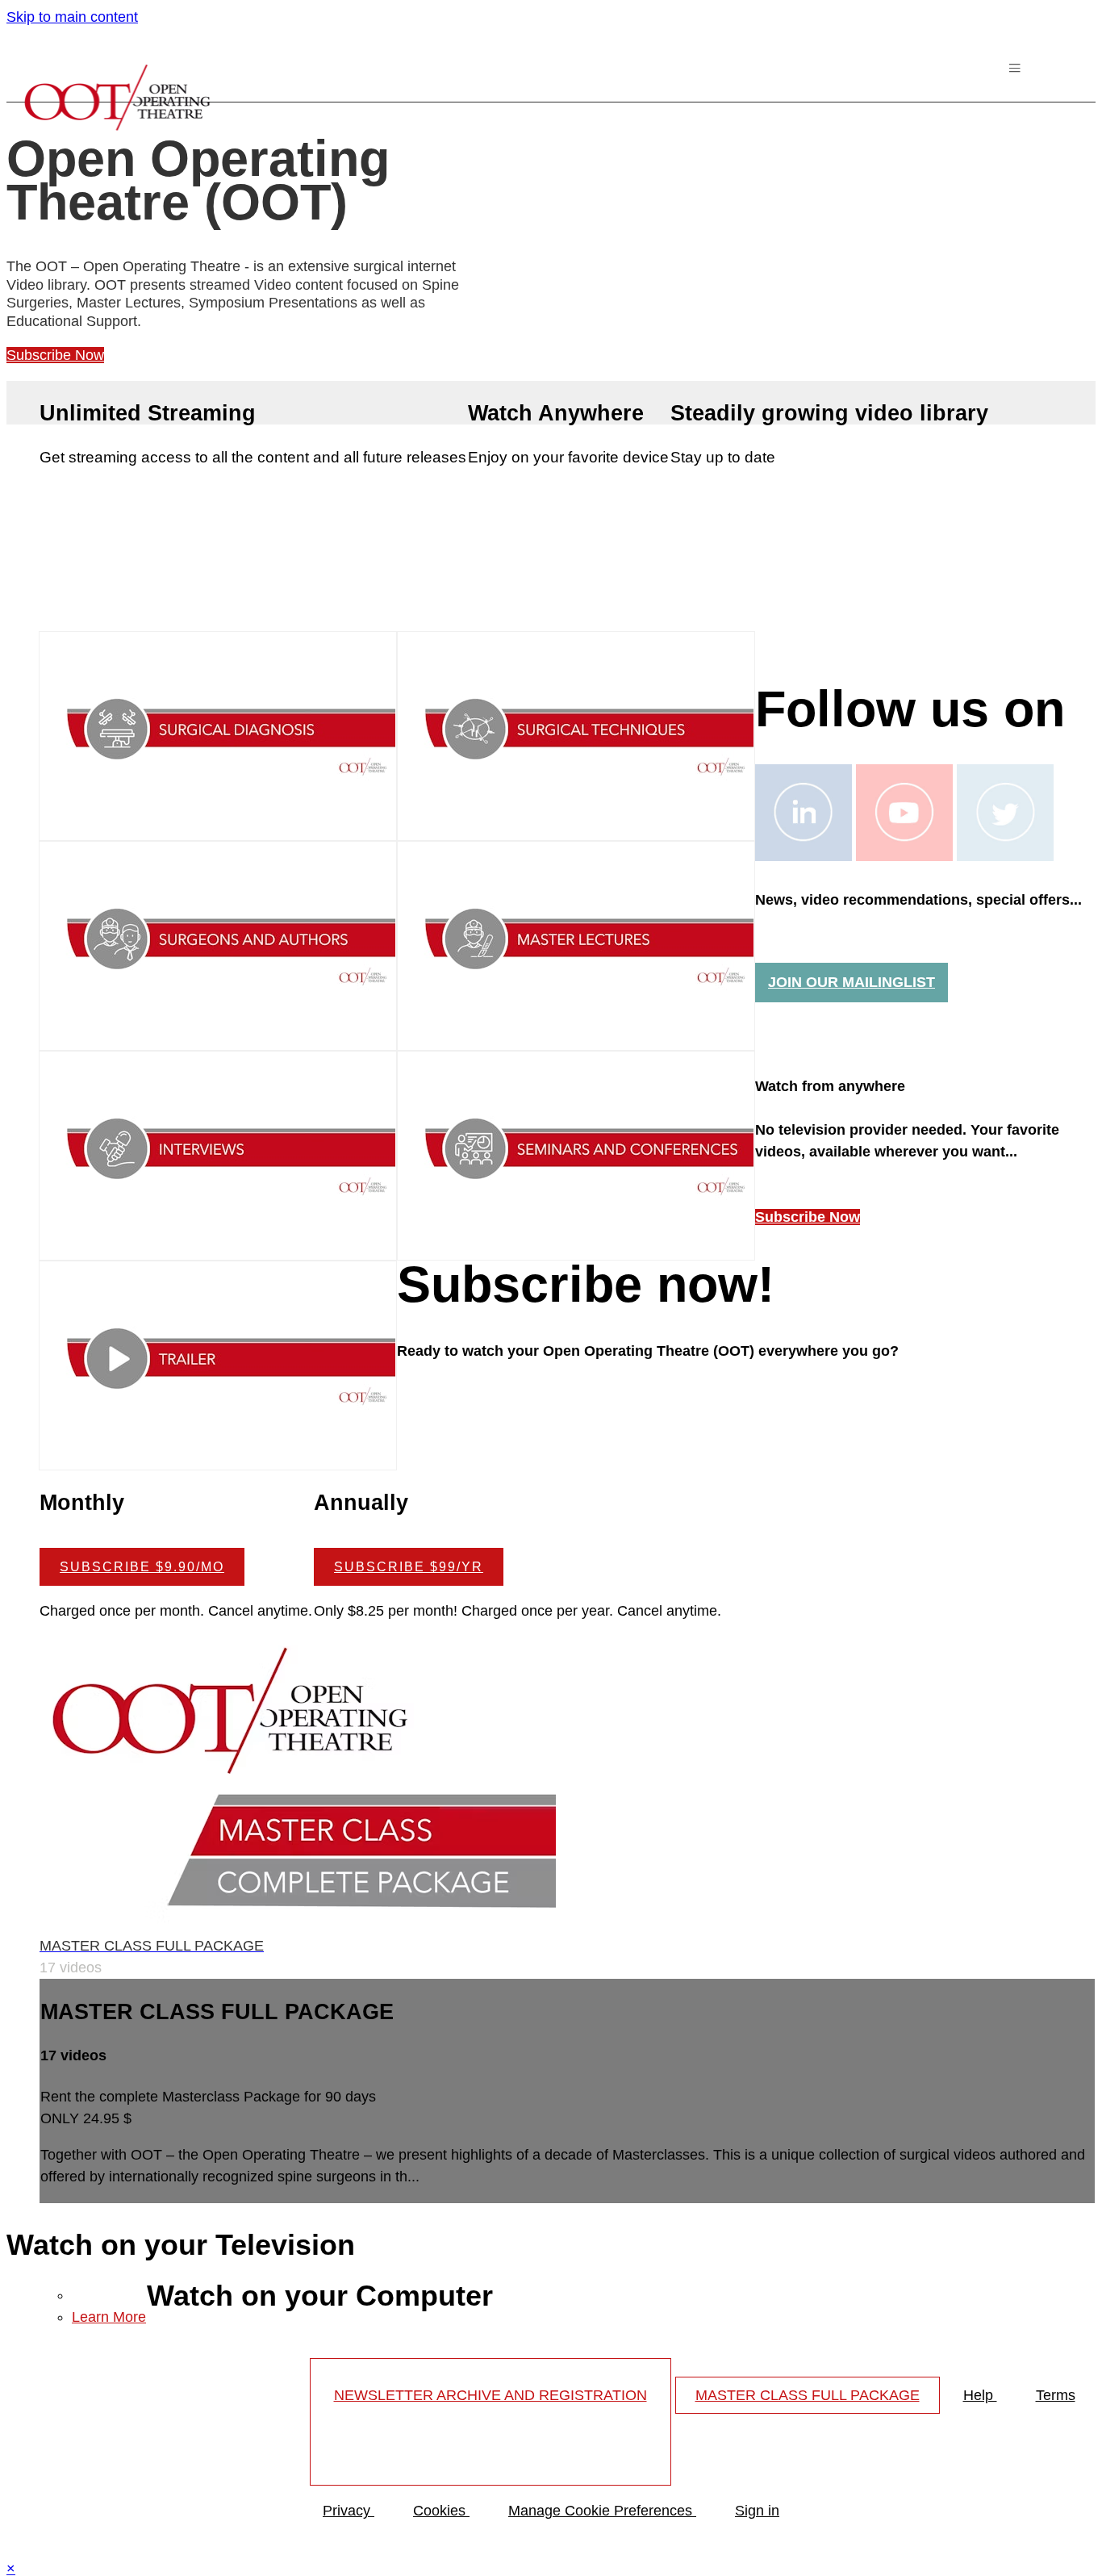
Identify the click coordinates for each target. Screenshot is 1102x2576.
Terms (1056, 2395)
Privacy (349, 2511)
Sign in (757, 2511)
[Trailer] (218, 1457)
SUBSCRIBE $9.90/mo (142, 1566)
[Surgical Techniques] (576, 827)
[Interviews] (218, 1247)
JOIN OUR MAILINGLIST (852, 982)
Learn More (109, 2317)
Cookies (441, 2511)
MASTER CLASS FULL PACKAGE (808, 2395)
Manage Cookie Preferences (602, 2511)
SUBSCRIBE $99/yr (409, 1566)
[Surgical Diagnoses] (218, 827)
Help (980, 2395)
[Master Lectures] (576, 1037)
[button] (1017, 72)
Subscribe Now (55, 355)
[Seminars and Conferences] (576, 1247)
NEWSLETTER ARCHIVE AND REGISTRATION (490, 2395)
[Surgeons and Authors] (218, 1037)
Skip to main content (72, 17)
